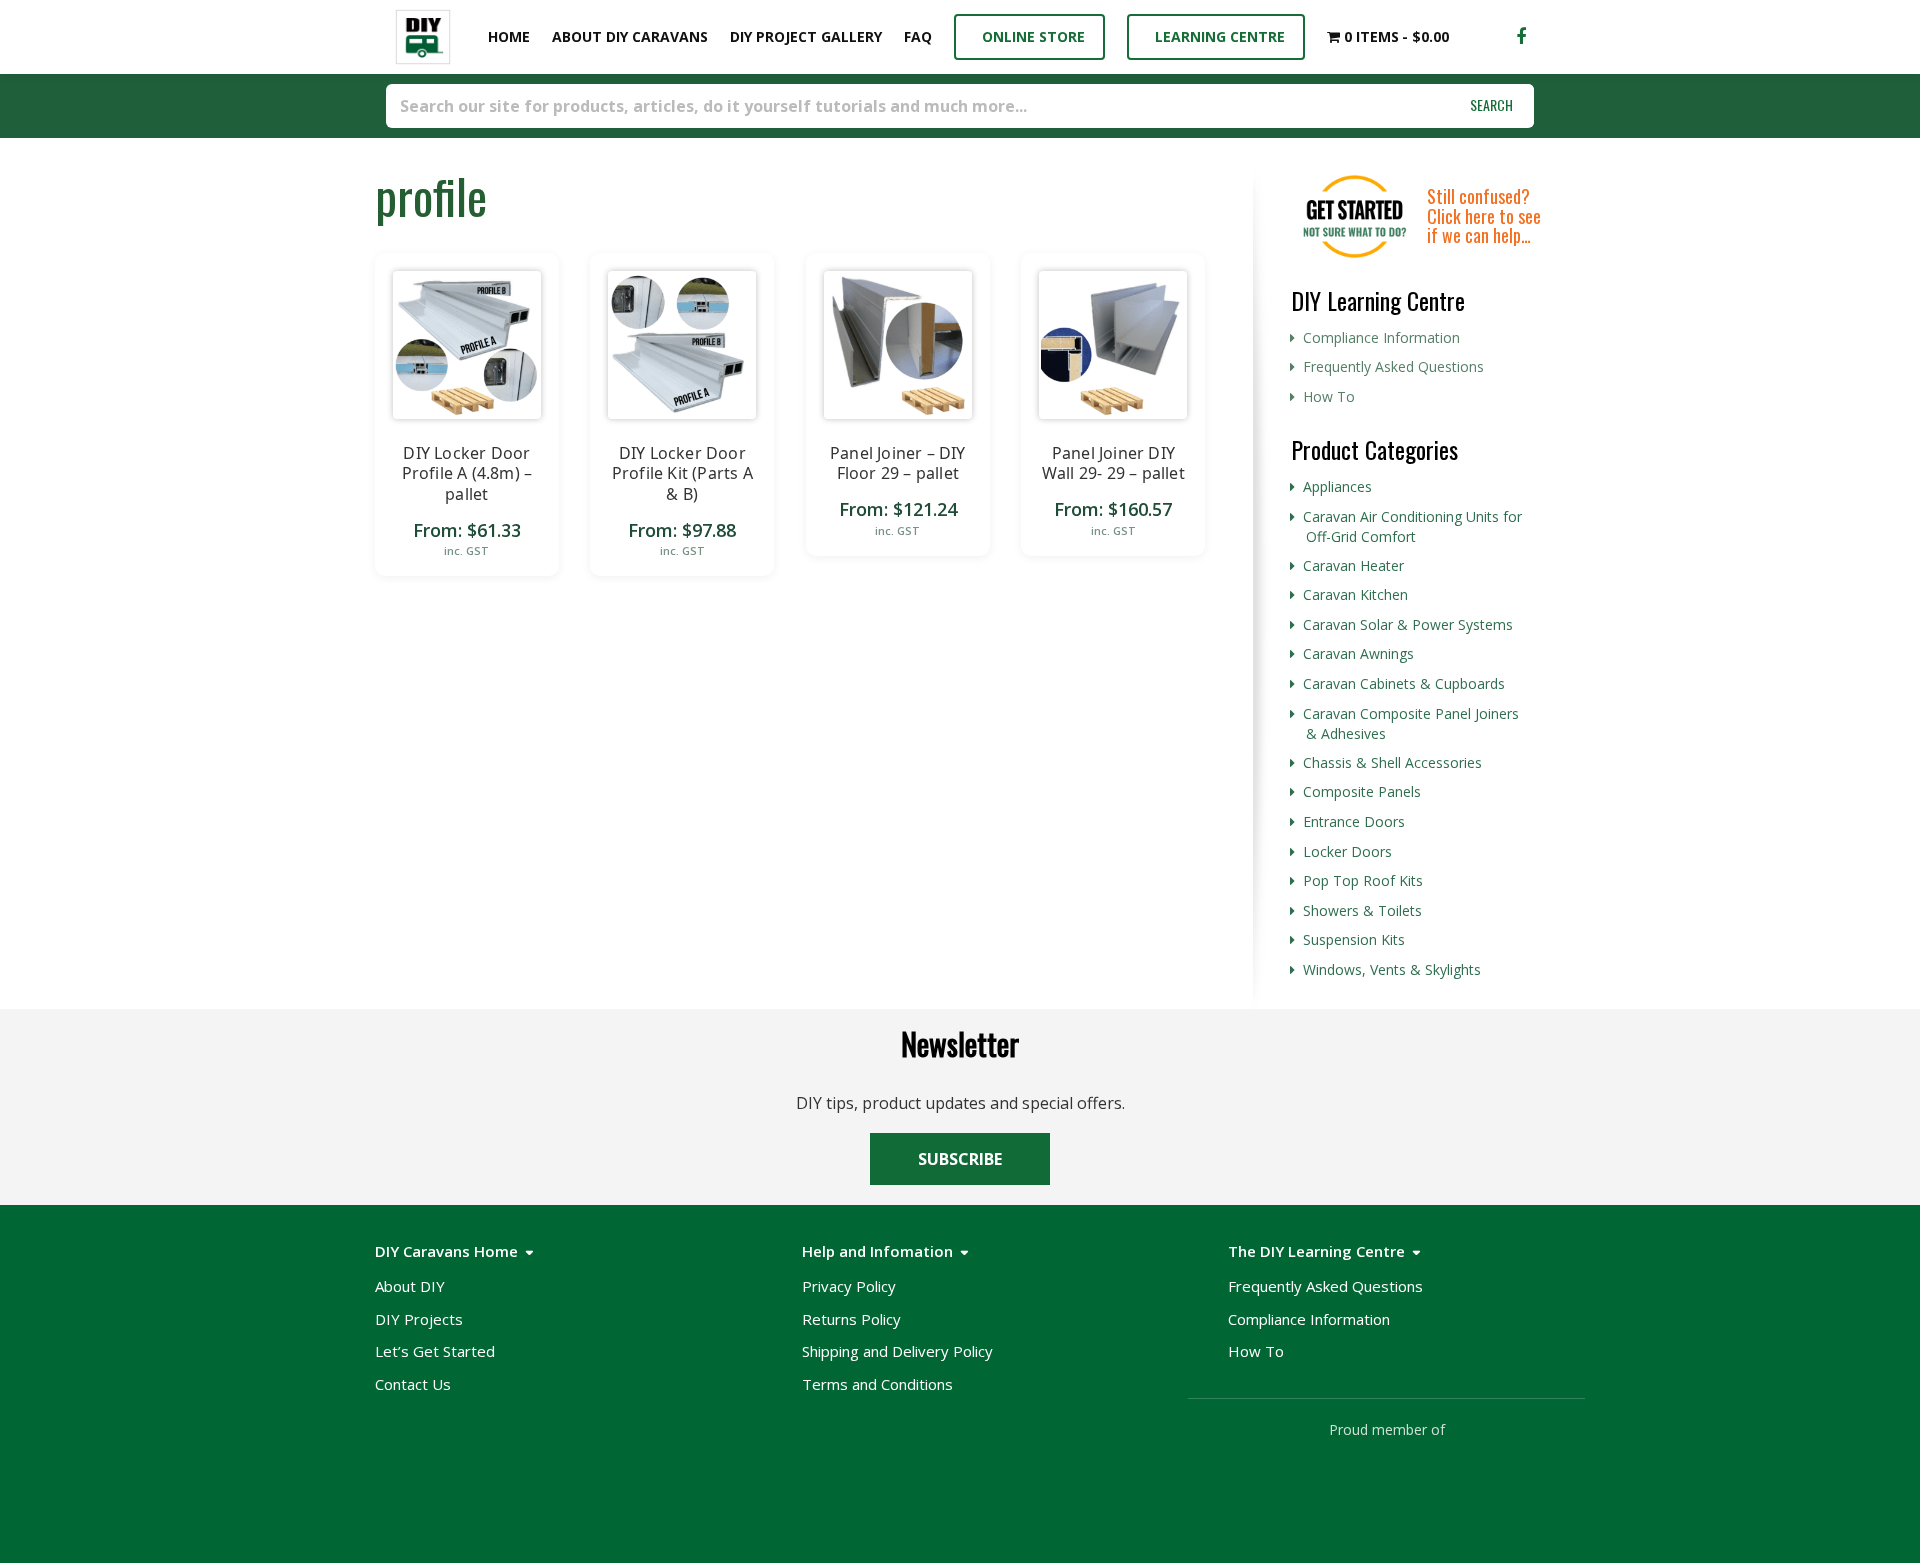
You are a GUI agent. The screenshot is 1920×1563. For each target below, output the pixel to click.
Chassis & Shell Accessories (1392, 762)
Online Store (1029, 36)
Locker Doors (1347, 851)
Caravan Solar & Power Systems (1408, 624)
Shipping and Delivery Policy (897, 1351)
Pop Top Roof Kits (1363, 880)
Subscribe (960, 1159)
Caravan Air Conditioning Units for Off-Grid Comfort (1412, 527)
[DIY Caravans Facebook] (1521, 37)
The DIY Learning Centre (1316, 1251)
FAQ (918, 36)
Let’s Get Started (435, 1351)
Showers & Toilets (1362, 910)
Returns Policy (851, 1319)
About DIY (410, 1286)
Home (505, 36)
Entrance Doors (1354, 821)
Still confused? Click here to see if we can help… (1484, 216)
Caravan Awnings (1358, 653)
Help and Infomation (877, 1251)
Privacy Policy (849, 1286)
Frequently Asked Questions (1393, 366)
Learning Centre (1216, 36)
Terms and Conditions (877, 1384)
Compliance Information (1381, 337)
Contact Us (413, 1384)
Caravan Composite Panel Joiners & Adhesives (1411, 724)
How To (1329, 396)
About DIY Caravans (630, 36)
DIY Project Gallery (806, 36)
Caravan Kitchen (1355, 594)
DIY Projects (419, 1319)
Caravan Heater (1353, 565)
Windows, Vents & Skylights (1392, 969)
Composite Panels (1362, 791)
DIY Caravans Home (446, 1251)
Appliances (1337, 486)
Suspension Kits (1354, 939)
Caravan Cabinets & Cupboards (1404, 683)
